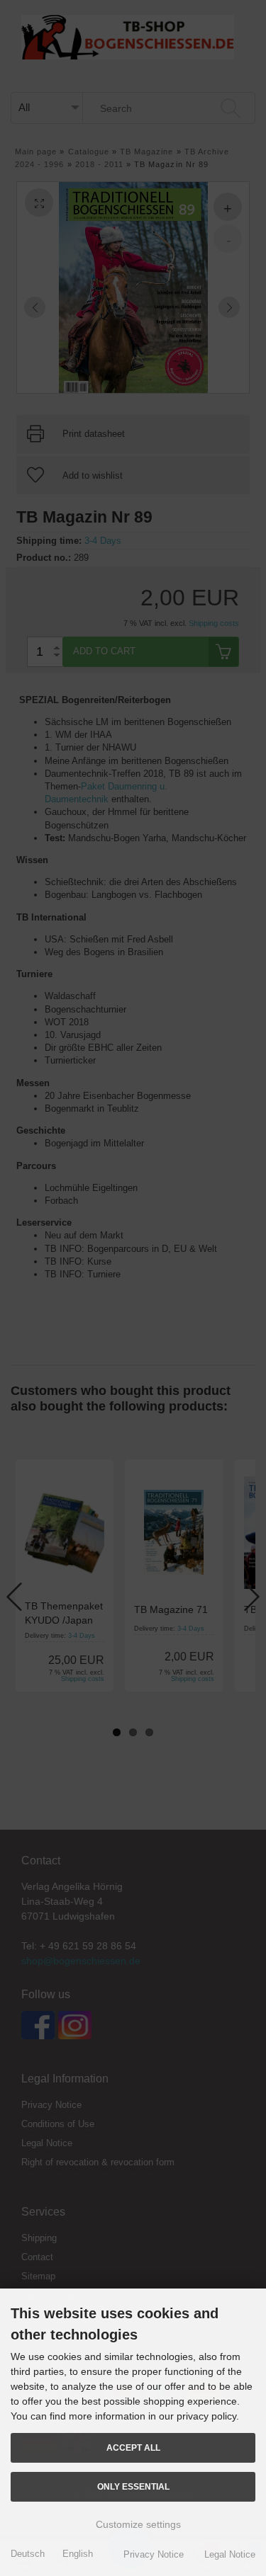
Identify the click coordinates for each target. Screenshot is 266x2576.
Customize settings (137, 2524)
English (78, 2554)
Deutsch (28, 2554)
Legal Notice (230, 2554)
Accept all (133, 2447)
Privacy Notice (154, 2554)
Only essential (133, 2486)
